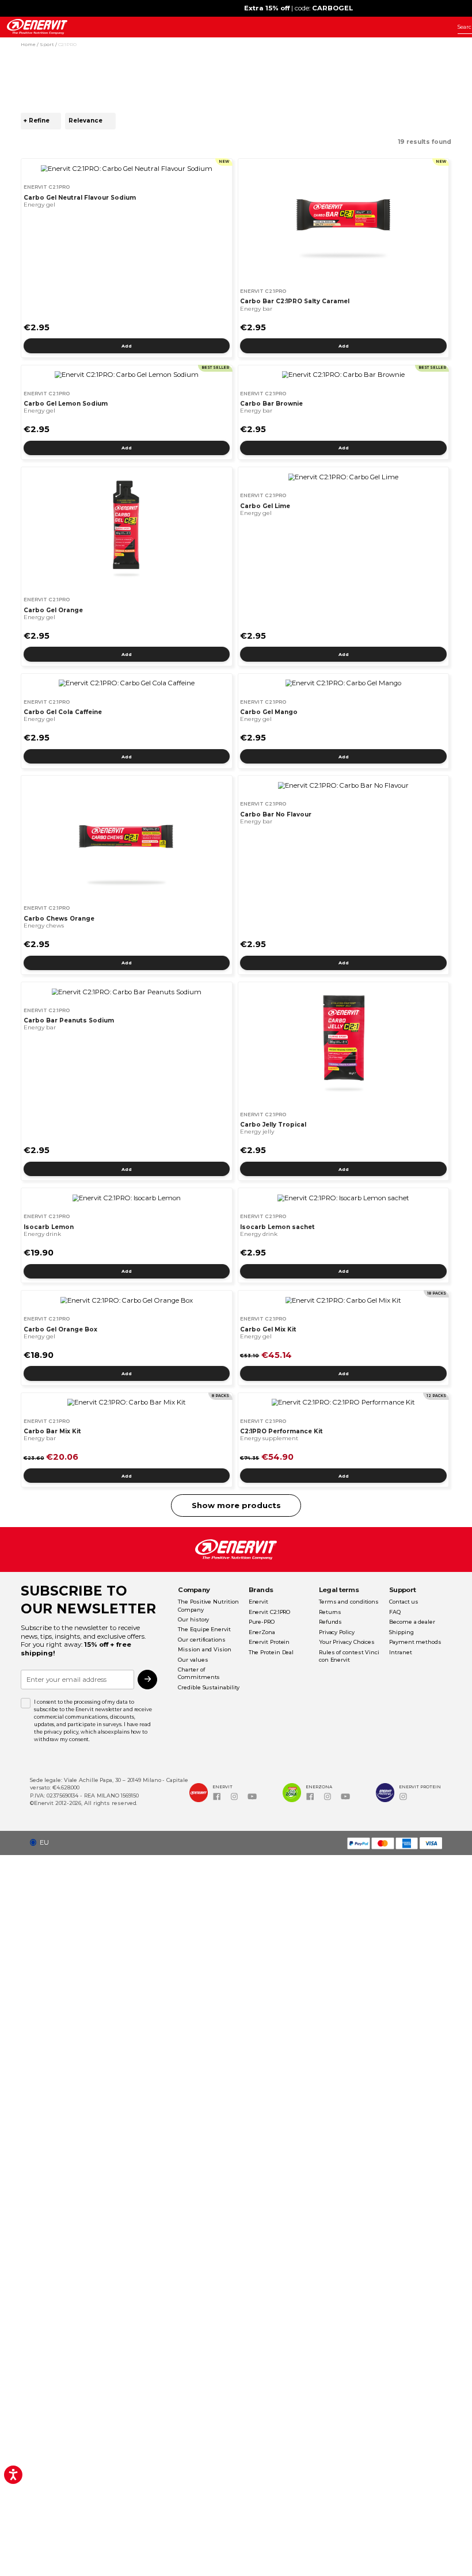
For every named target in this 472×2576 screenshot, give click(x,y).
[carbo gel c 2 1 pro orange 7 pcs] (127, 1301)
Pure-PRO (262, 1622)
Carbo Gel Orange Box (60, 1329)
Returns (330, 1612)
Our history (193, 1619)
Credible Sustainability (209, 1687)
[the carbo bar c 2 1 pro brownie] (343, 375)
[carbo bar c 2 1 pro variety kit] (127, 1403)
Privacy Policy (337, 1632)
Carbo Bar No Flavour (276, 814)
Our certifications (201, 1640)
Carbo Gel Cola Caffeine (63, 712)
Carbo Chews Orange (59, 919)
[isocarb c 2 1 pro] (127, 1198)
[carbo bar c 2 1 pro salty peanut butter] (127, 992)
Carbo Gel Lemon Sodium (66, 404)
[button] (43, 1843)
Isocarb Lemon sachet (277, 1227)
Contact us (404, 1602)
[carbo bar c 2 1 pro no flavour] (343, 786)
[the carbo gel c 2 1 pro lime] (343, 477)
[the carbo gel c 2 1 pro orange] (127, 529)
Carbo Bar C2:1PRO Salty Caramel (295, 301)
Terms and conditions (349, 1602)
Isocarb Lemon (49, 1227)
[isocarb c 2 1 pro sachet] (343, 1198)
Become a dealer (412, 1622)
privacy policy (61, 1732)
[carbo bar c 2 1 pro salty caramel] (343, 221)
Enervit (258, 1602)
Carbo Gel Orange (53, 610)
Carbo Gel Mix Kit (268, 1329)
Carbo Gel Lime (265, 506)
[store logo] (37, 27)
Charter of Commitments (199, 1673)
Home (29, 44)
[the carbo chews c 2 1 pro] (127, 837)
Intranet (400, 1652)
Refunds (330, 1622)
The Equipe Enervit (204, 1629)
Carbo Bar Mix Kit (52, 1431)
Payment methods (415, 1642)
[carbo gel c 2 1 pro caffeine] (127, 683)
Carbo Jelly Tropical (273, 1125)
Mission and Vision (204, 1649)
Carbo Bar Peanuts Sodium (69, 1020)
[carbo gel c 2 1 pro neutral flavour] (127, 169)
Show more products (236, 1505)
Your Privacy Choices (347, 1642)
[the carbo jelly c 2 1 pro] (343, 1044)
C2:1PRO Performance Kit (281, 1431)
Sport (47, 44)
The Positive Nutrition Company (208, 1605)
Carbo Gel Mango (269, 712)
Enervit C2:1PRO (270, 1612)
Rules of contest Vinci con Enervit (349, 1656)
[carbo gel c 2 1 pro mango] (343, 683)
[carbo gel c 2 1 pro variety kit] (343, 1301)
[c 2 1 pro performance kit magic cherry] (343, 1403)
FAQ (395, 1612)
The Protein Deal (271, 1652)
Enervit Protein (269, 1642)
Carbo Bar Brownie (271, 404)
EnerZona (262, 1632)
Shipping (401, 1632)
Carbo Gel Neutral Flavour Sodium (80, 198)
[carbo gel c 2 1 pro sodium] (127, 375)
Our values (193, 1660)
